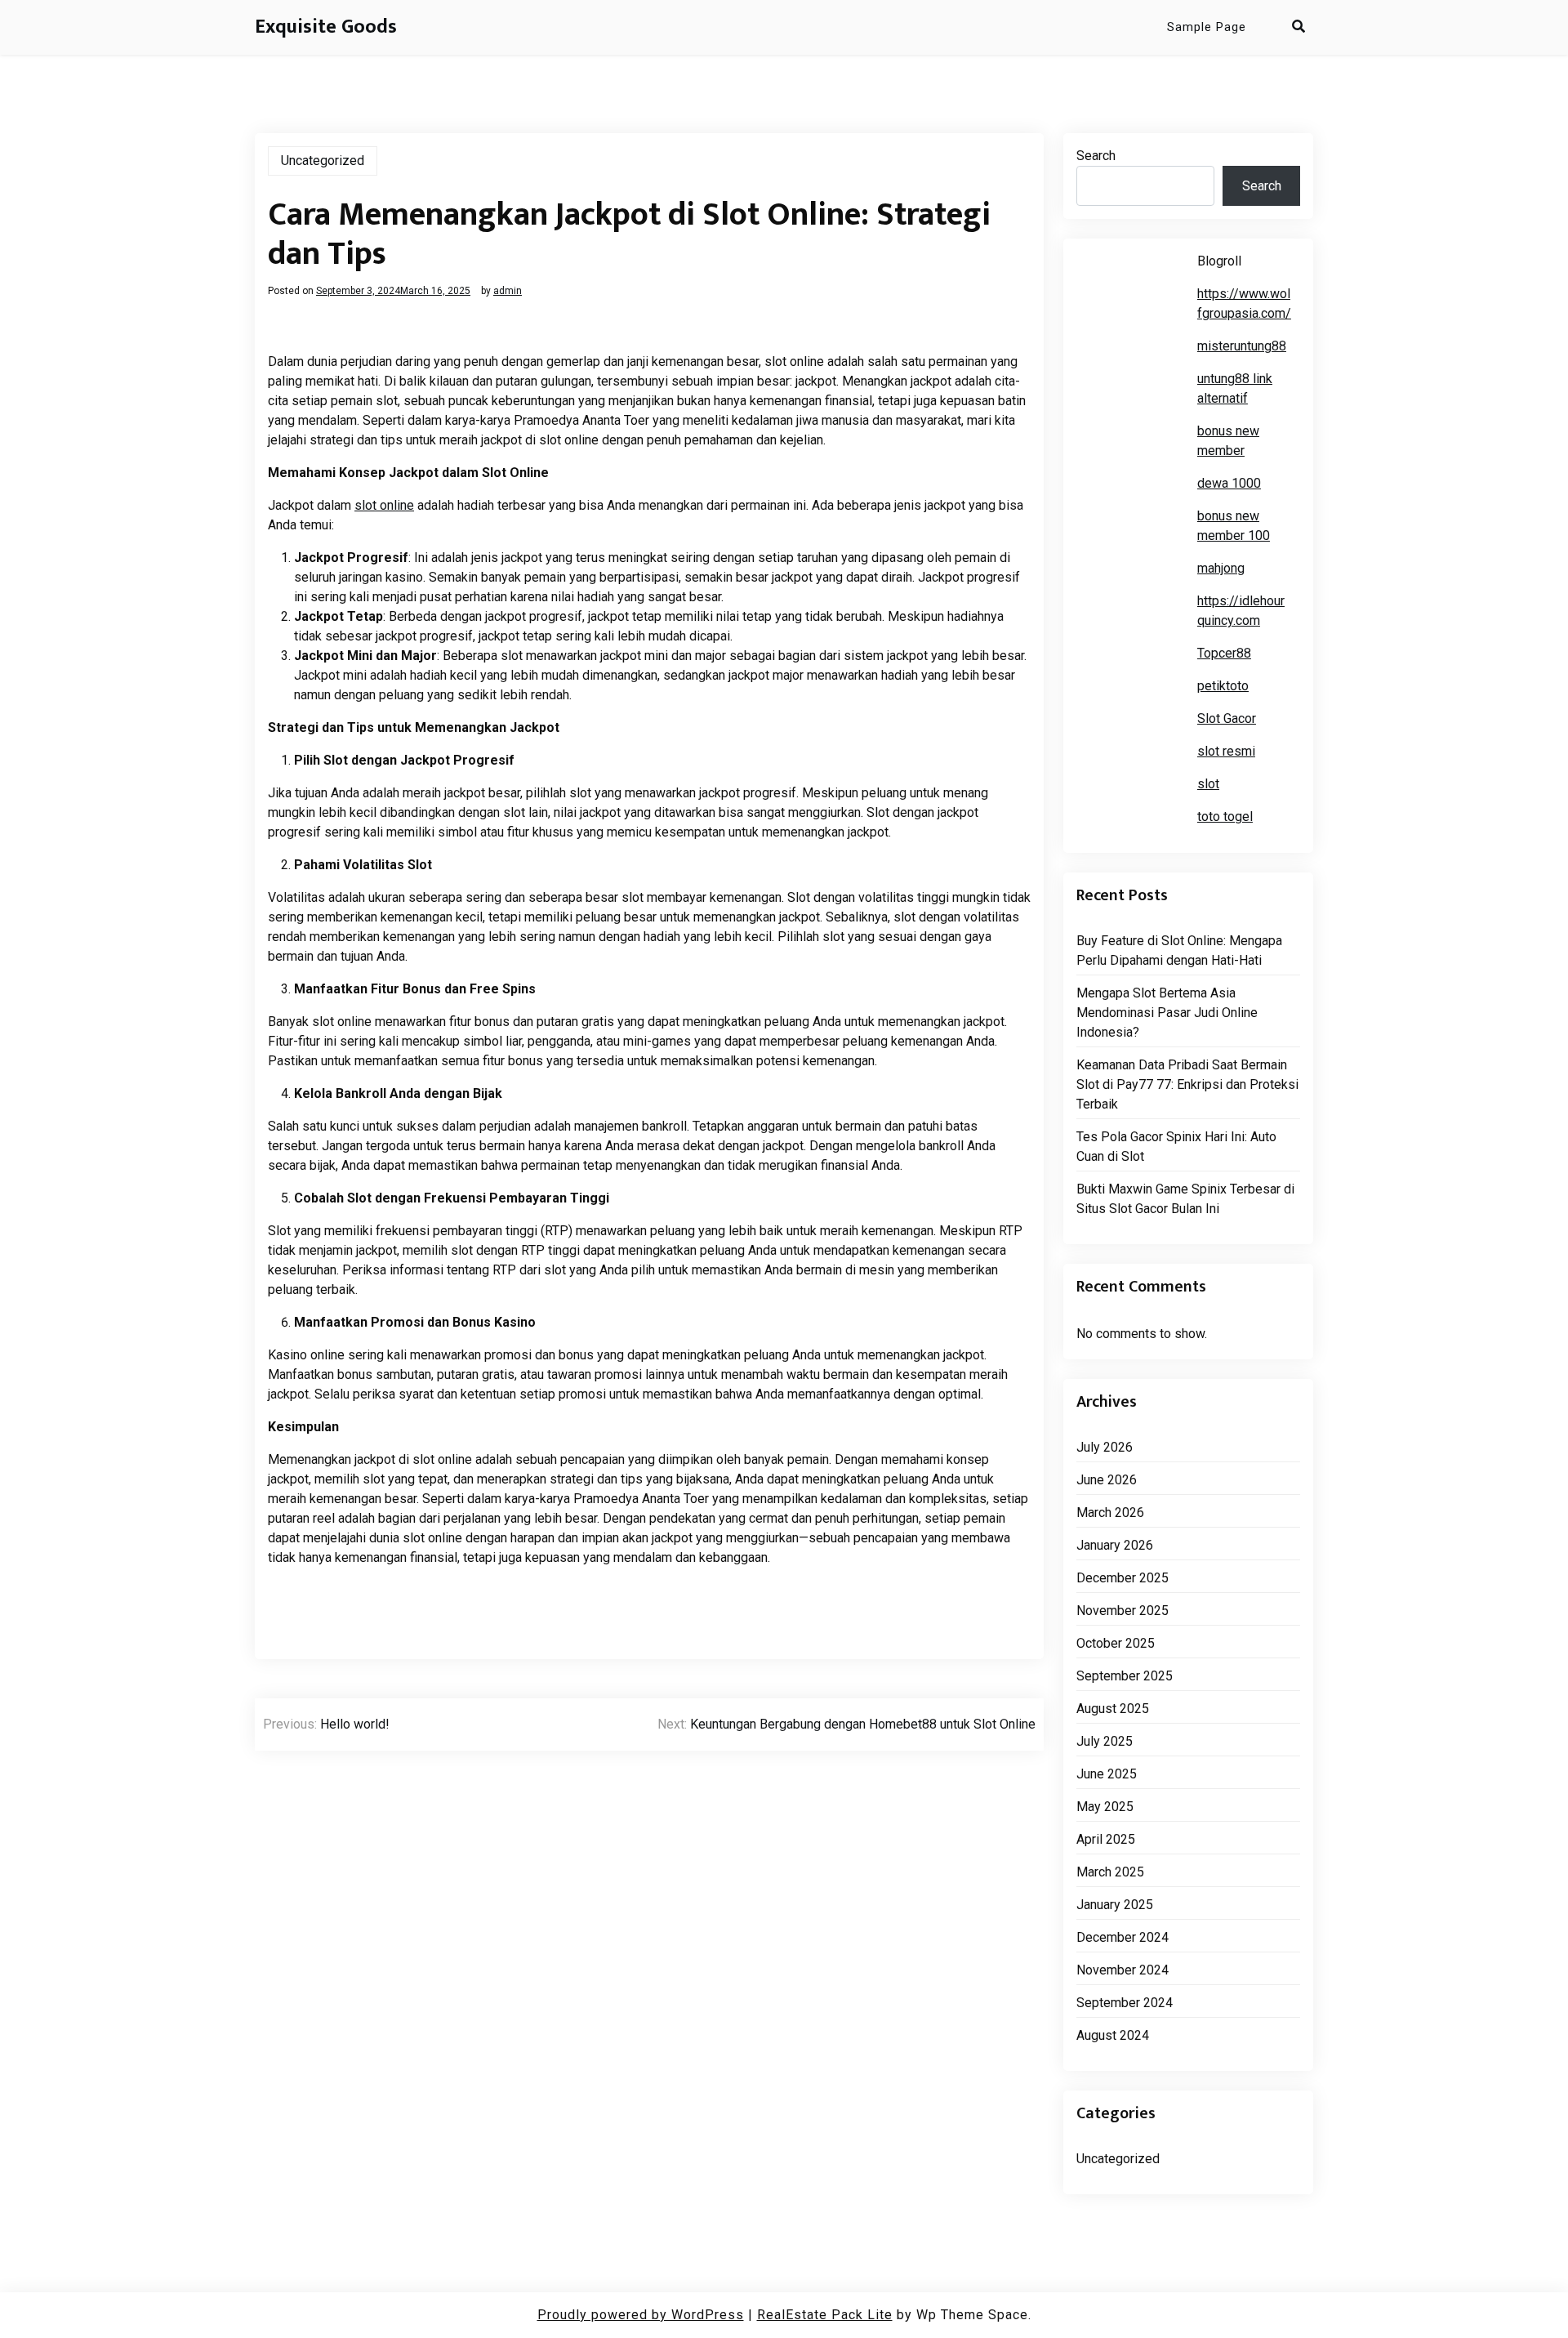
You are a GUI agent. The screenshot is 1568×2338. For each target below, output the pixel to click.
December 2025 (1123, 1578)
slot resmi (1226, 751)
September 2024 (1125, 2003)
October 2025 (1116, 1643)
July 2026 (1105, 1447)
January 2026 (1115, 1545)
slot (1208, 784)
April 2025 (1106, 1839)
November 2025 (1123, 1611)
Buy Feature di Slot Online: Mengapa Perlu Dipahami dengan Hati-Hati (1179, 950)
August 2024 (1113, 2035)
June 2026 (1107, 1480)
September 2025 (1125, 1676)
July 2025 (1105, 1741)
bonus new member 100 (1234, 526)
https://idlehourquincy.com (1241, 611)
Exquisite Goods (326, 27)
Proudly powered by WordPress (641, 2315)
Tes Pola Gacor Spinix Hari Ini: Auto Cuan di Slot (1176, 1147)
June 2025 (1107, 1774)
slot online (384, 505)
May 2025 (1105, 1807)
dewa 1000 (1229, 483)
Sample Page (1207, 27)
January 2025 (1115, 1905)
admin (508, 291)
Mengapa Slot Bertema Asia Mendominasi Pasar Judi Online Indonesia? (1167, 1013)
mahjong (1221, 568)
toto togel (1225, 817)
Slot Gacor (1227, 718)
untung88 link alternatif (1235, 388)
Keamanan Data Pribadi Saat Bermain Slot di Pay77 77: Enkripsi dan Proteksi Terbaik (1187, 1084)
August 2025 (1113, 1709)
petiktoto (1223, 686)
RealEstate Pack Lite (825, 2315)
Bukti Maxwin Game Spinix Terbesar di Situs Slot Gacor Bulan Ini (1185, 1199)
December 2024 (1123, 1937)
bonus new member (1228, 441)
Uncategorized (323, 161)
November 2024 (1123, 1970)
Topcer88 (1224, 653)
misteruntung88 (1242, 346)
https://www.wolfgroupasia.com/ (1244, 303)
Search (1096, 156)
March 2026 (1110, 1513)
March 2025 (1110, 1872)
